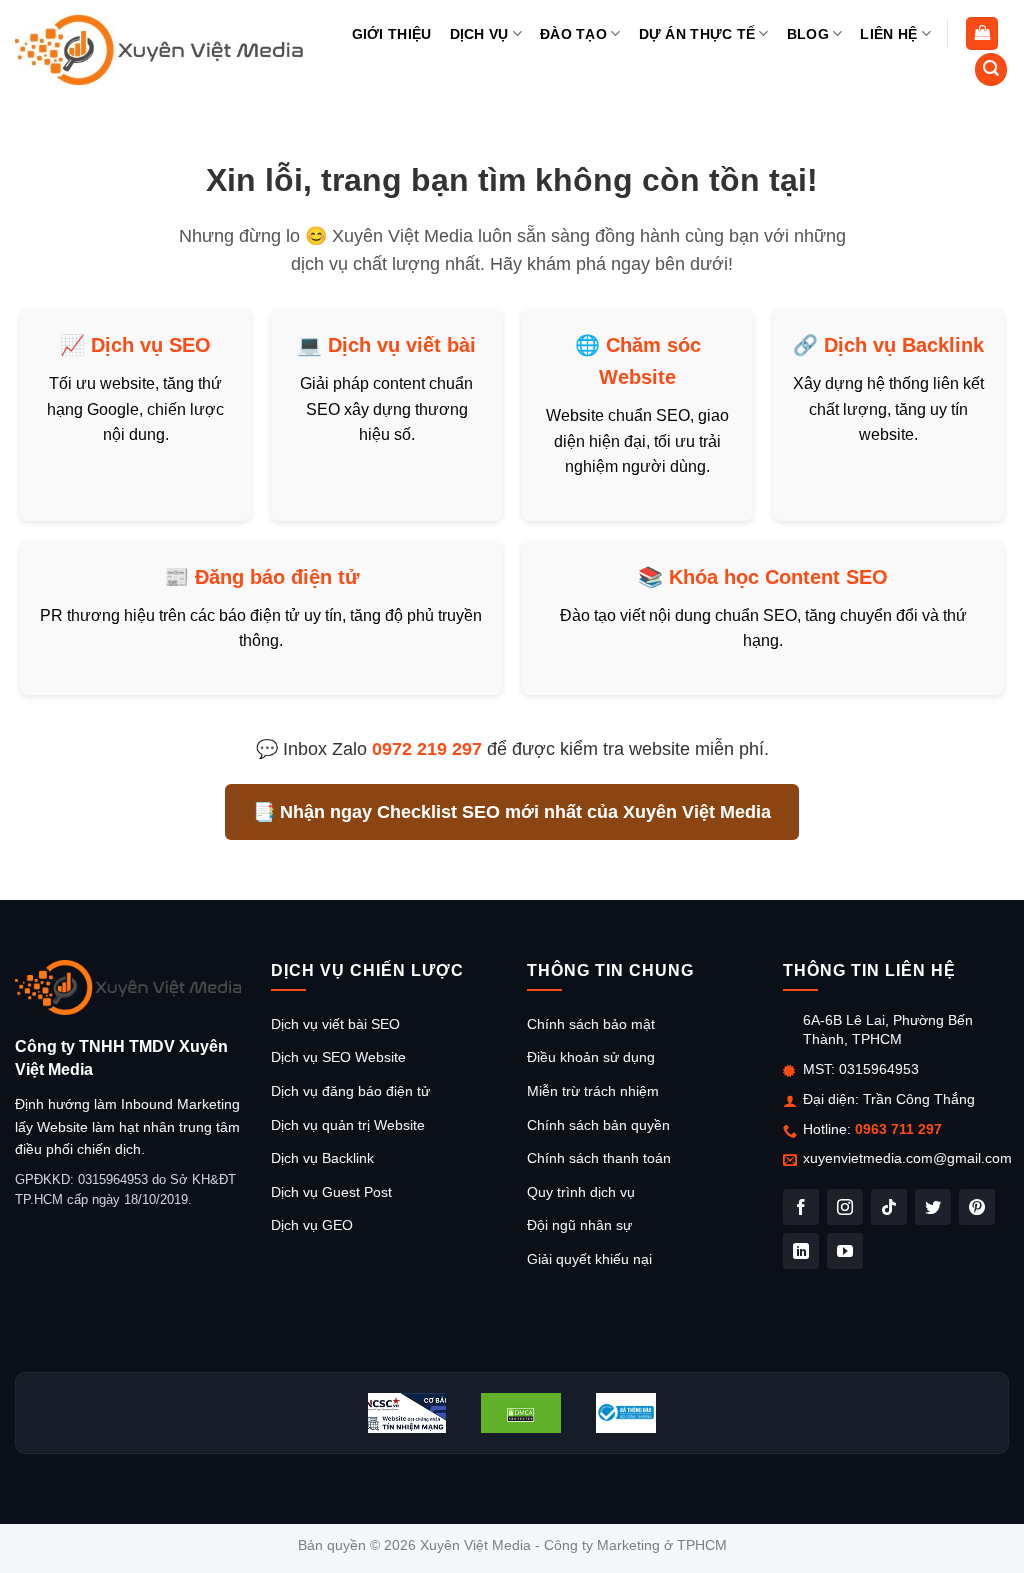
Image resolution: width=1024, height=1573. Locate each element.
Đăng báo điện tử (277, 577)
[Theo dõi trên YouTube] (845, 1251)
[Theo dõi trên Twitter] (933, 1207)
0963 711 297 (898, 1129)
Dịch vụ (479, 34)
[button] (982, 33)
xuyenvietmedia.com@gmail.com (907, 1158)
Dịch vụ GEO (312, 1225)
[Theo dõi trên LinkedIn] (801, 1251)
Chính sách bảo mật (591, 1024)
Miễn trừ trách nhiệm (593, 1091)
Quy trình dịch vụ (581, 1192)
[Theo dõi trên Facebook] (801, 1207)
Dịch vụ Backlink (904, 345)
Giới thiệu (392, 34)
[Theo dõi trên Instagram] (845, 1207)
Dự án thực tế (697, 34)
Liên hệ (888, 34)
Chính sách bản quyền (598, 1125)
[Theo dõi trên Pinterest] (977, 1207)
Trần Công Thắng (919, 1099)
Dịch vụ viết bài (402, 345)
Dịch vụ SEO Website (338, 1057)
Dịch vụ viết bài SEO (335, 1024)
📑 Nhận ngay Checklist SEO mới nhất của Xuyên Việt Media (512, 812)
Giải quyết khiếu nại (589, 1259)
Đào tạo (573, 34)
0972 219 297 (427, 749)
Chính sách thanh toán (599, 1158)
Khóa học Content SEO (778, 577)
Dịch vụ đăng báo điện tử (350, 1091)
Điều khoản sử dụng (591, 1057)
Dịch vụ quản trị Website (348, 1125)
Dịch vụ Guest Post (331, 1192)
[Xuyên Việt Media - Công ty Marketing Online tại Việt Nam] (159, 49)
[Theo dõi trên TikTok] (889, 1207)
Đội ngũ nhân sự (579, 1225)
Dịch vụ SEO (151, 345)
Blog (808, 34)
